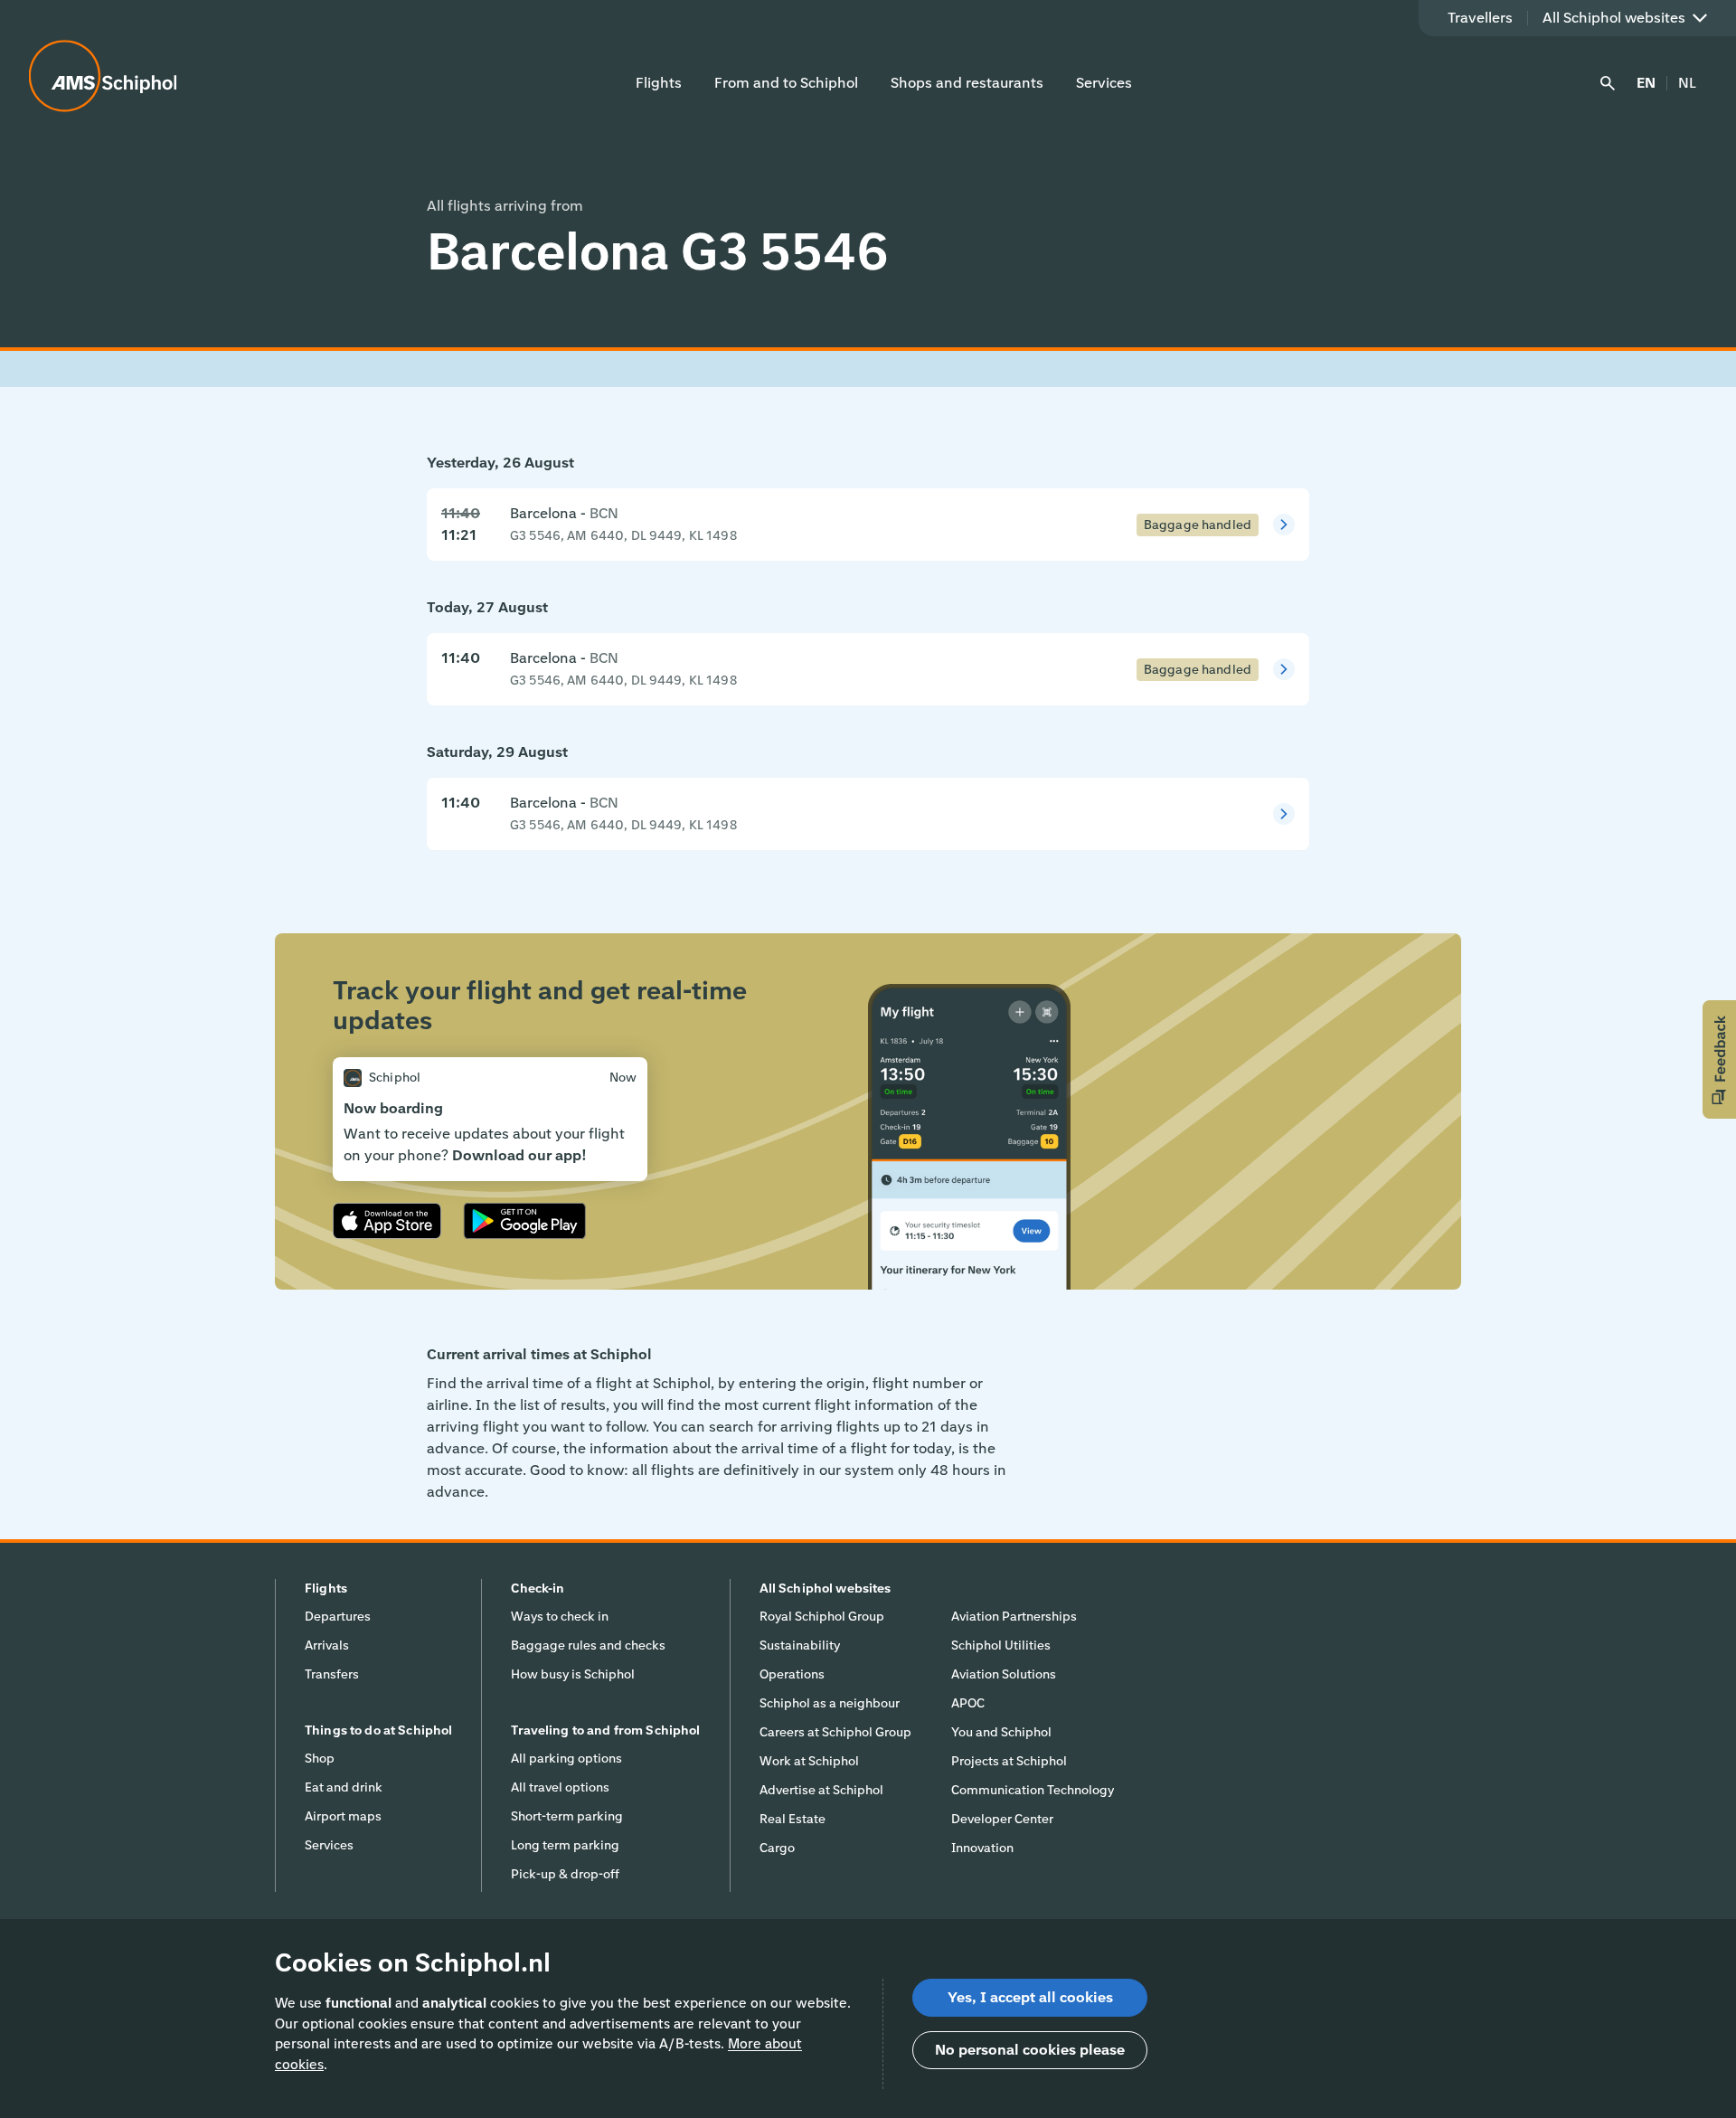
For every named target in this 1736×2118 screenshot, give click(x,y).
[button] (1719, 1059)
